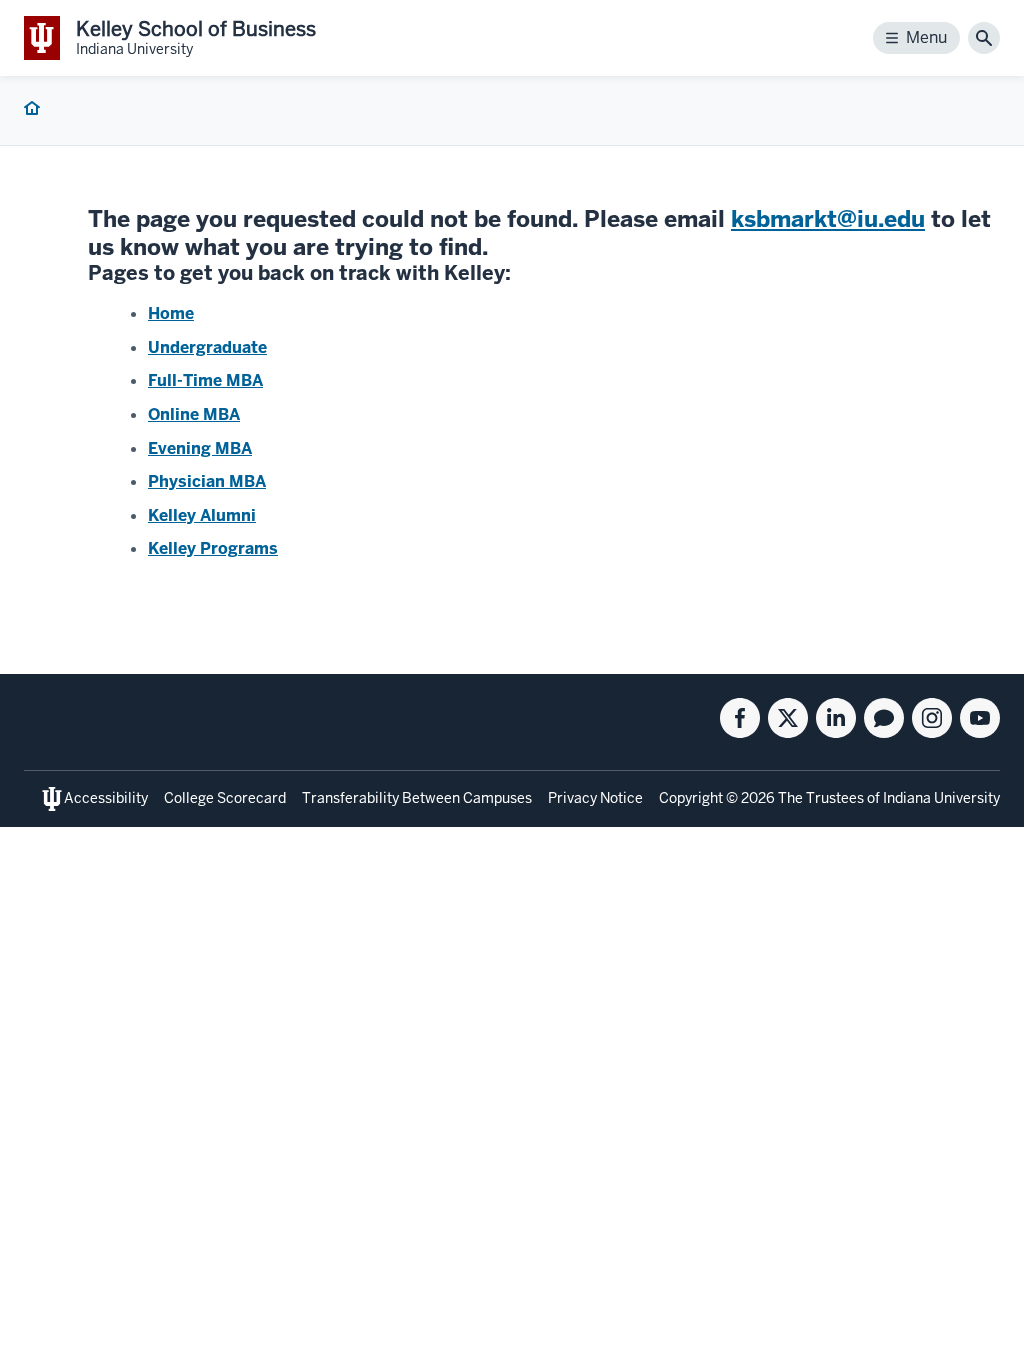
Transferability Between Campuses (417, 798)
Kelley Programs (213, 548)
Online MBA (194, 414)
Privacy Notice (595, 798)
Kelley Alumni (202, 515)
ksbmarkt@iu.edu (828, 219)
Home (171, 313)
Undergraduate (207, 347)
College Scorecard (225, 798)
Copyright (691, 798)
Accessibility (106, 798)
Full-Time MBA (205, 380)
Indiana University (941, 798)
